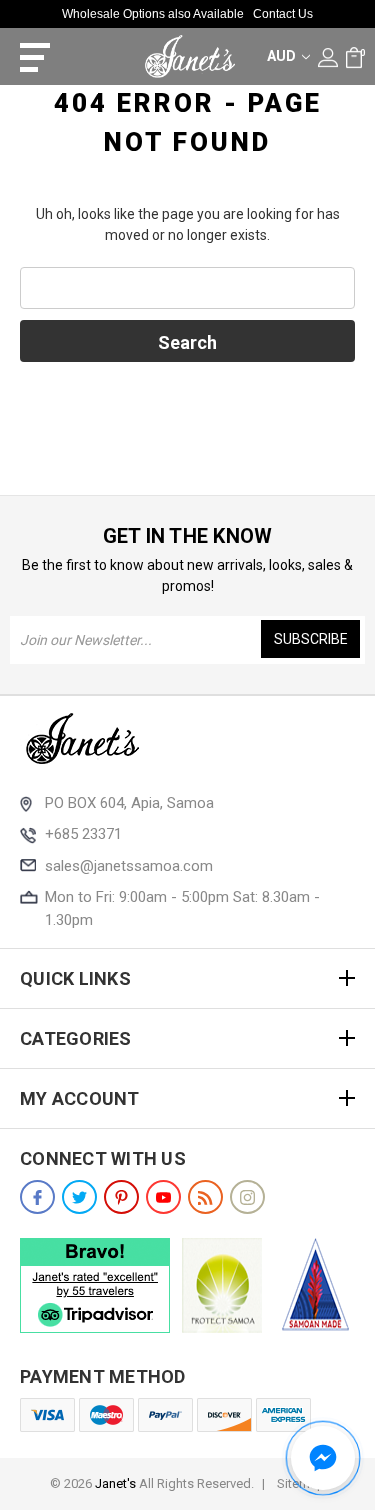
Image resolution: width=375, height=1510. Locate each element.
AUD (283, 56)
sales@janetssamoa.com (129, 866)
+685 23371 (83, 834)
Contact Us (283, 14)
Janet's (115, 1483)
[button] (323, 1458)
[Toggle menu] (27, 56)
